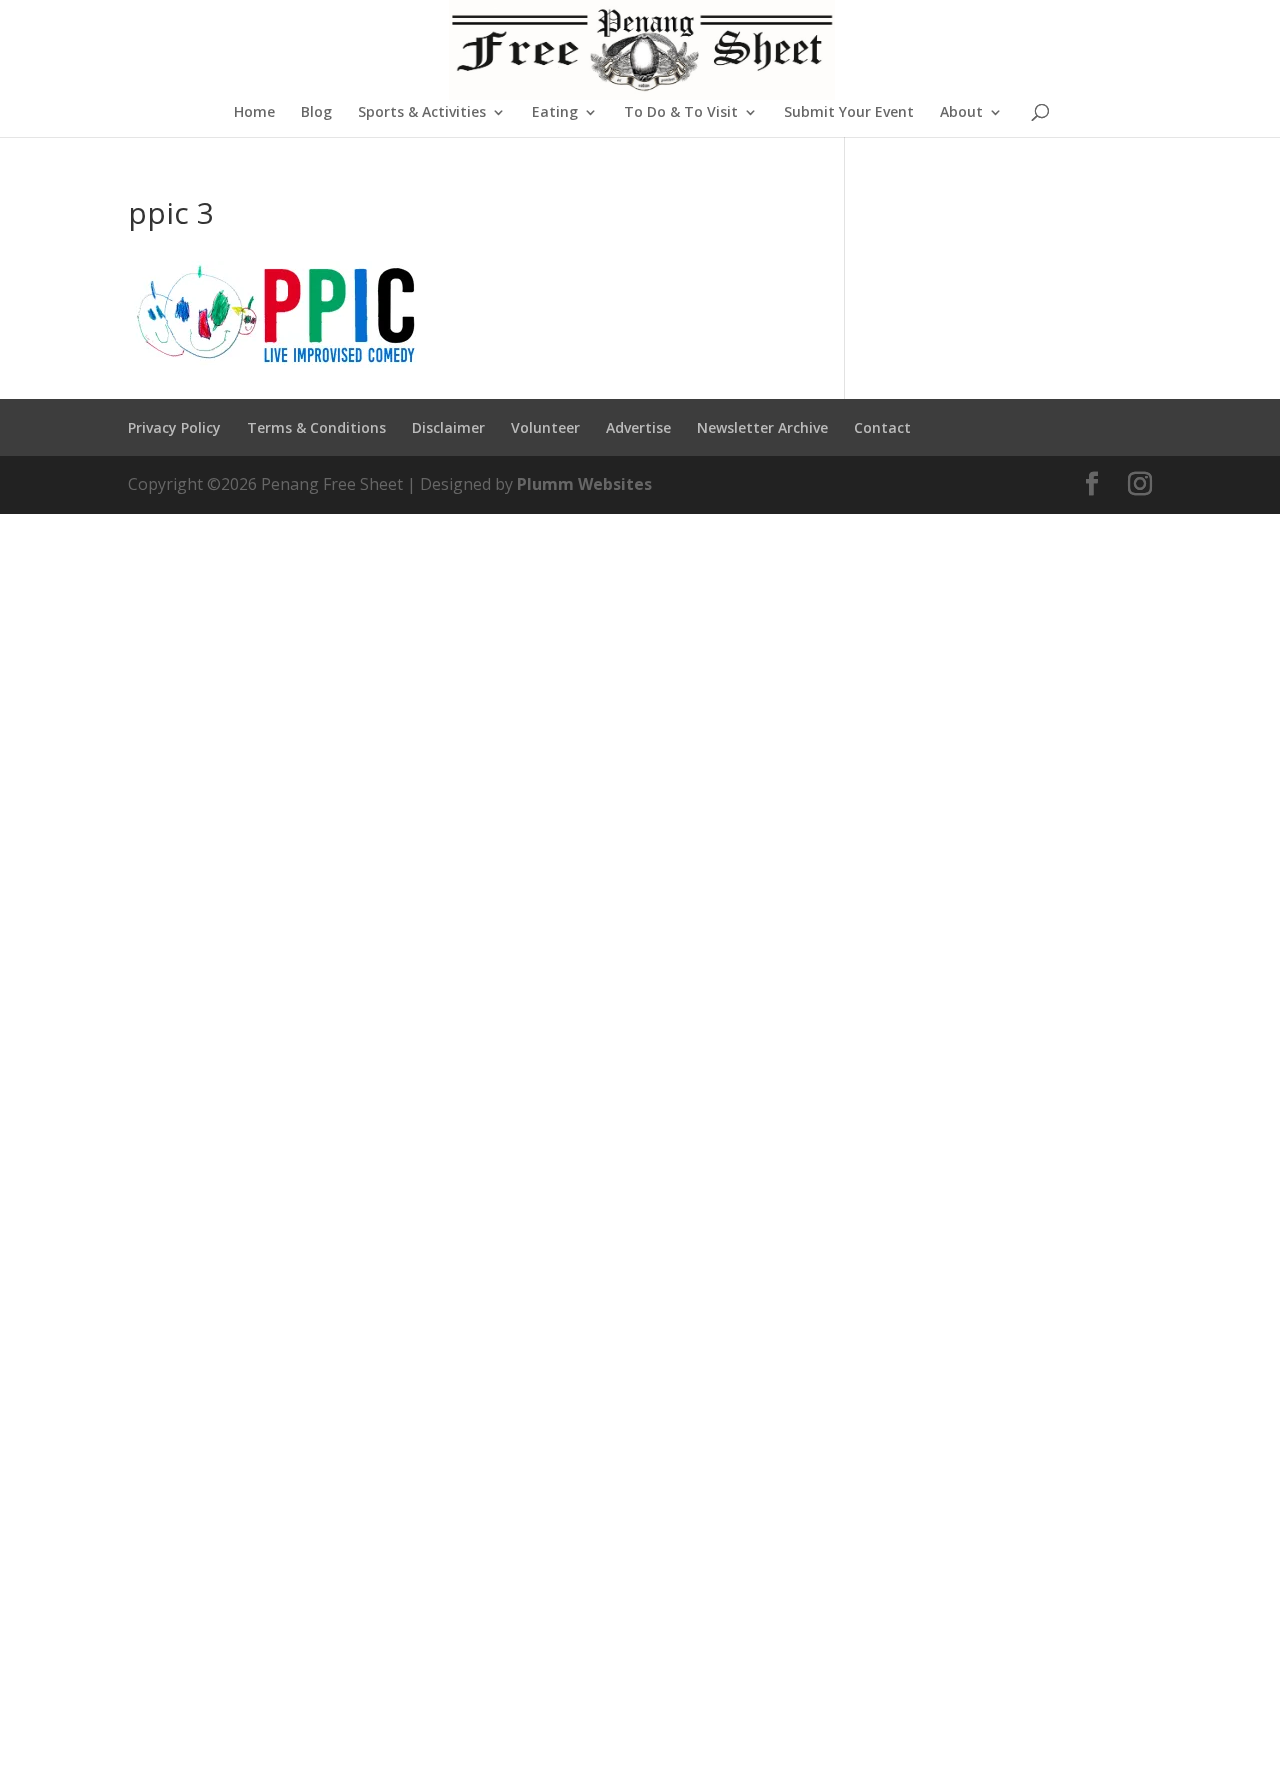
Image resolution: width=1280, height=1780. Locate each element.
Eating (555, 113)
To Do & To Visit (681, 113)
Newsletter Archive (762, 427)
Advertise (638, 427)
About (961, 113)
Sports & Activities (422, 113)
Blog (316, 113)
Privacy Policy (174, 427)
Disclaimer (448, 427)
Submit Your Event (849, 113)
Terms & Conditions (316, 427)
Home (254, 113)
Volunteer (545, 427)
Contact (882, 427)
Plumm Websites (584, 484)
